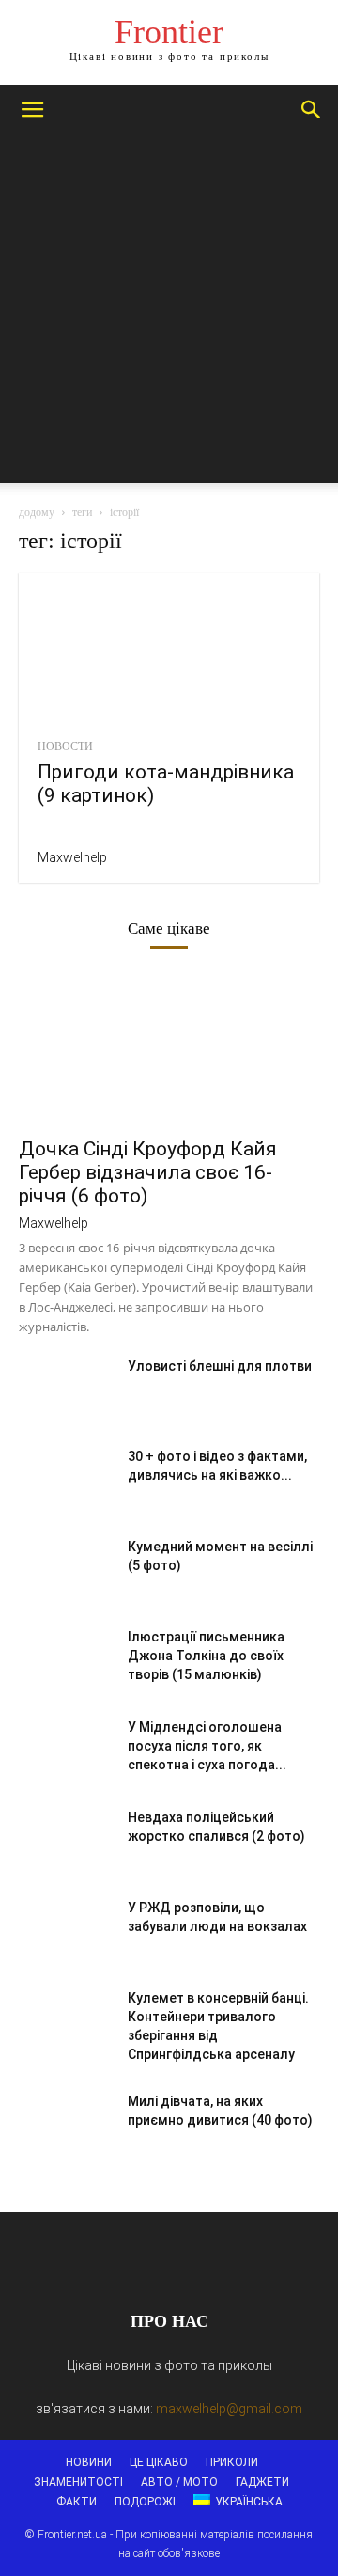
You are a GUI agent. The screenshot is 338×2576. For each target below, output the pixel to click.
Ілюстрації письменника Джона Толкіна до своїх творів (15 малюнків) (206, 1656)
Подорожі (145, 2502)
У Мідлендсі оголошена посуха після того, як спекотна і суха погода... (207, 1746)
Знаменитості (78, 2482)
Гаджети (262, 2482)
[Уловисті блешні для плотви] (66, 1390)
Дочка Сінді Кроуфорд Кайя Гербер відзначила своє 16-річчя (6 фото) (148, 1172)
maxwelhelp (72, 857)
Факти (77, 2502)
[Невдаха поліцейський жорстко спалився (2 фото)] (66, 1841)
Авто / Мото (179, 2482)
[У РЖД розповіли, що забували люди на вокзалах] (66, 1931)
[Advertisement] (169, 314)
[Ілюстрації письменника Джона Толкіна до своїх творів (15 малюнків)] (66, 1660)
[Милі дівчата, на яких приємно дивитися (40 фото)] (66, 2125)
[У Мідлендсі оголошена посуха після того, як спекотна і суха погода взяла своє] (66, 1751)
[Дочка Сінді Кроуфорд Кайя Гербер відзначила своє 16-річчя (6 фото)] (169, 1051)
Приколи (232, 2462)
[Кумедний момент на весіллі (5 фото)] (66, 1570)
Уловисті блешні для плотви (220, 1366)
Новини (89, 2462)
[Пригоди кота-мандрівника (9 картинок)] (169, 648)
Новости (65, 746)
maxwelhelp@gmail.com (229, 2409)
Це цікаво (159, 2462)
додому (37, 512)
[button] (32, 110)
